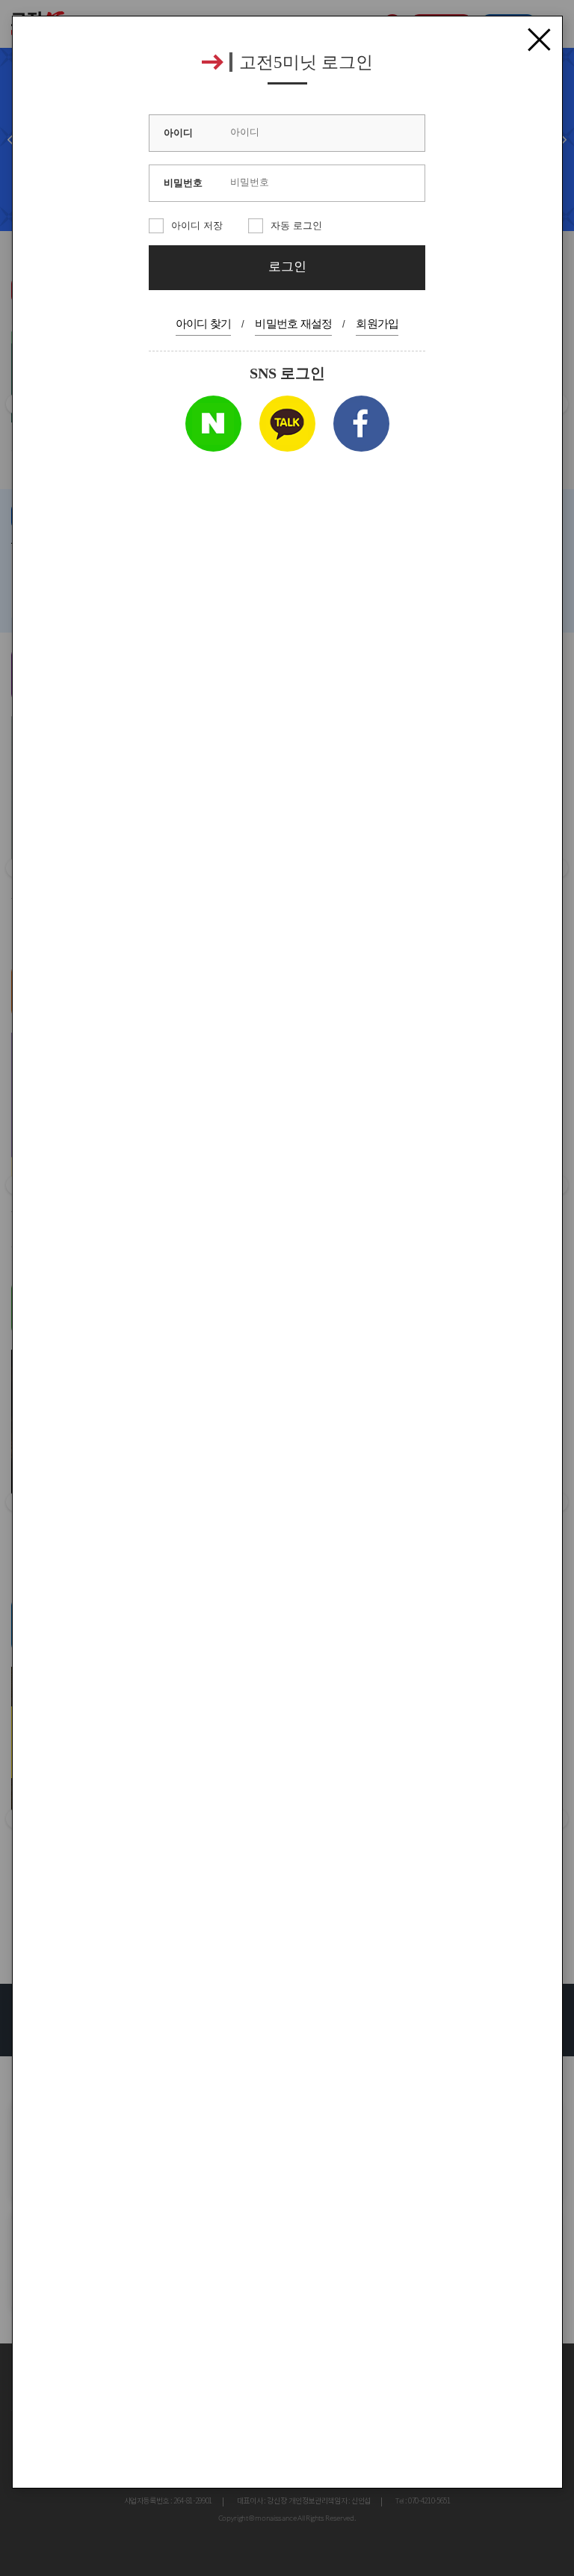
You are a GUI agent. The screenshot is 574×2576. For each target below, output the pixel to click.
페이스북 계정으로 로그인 (361, 424)
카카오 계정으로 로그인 (287, 424)
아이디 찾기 (204, 323)
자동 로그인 (296, 225)
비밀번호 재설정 (293, 323)
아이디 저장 (197, 225)
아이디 (178, 133)
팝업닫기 (539, 40)
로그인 (287, 267)
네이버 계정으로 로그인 (213, 424)
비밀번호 (183, 183)
